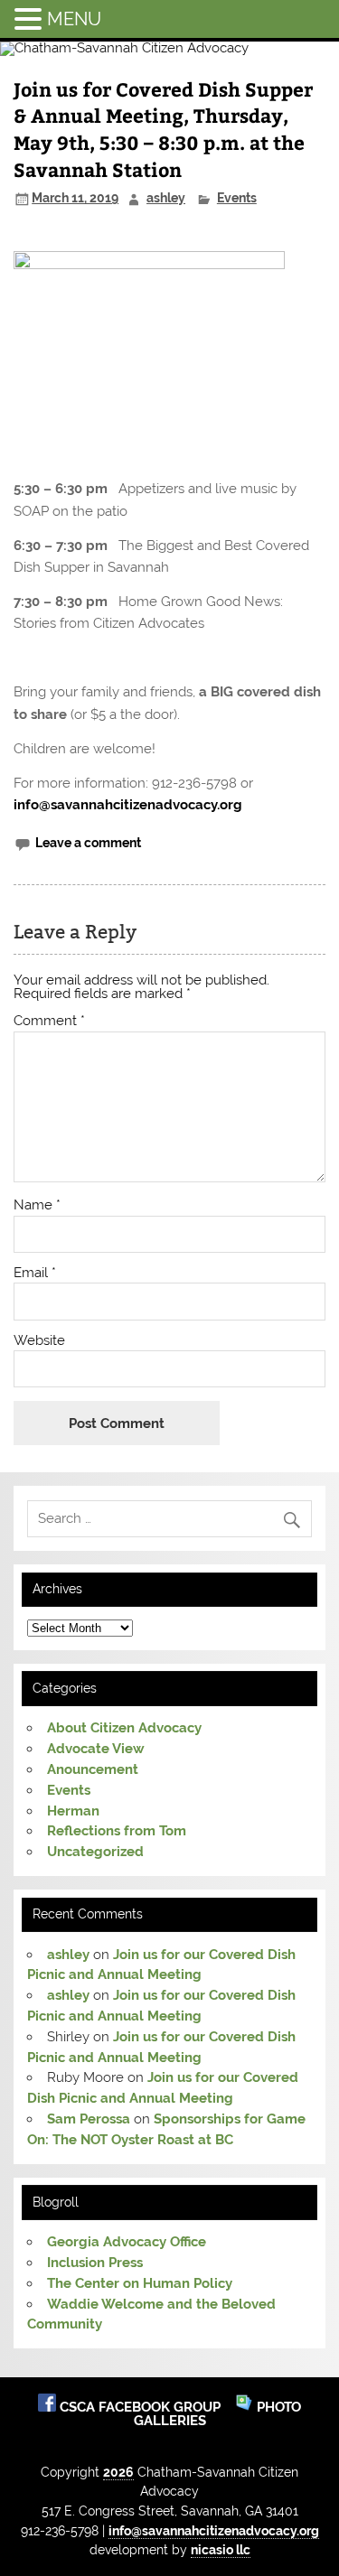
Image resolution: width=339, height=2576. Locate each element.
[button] (31, 19)
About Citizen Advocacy (124, 1728)
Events (237, 198)
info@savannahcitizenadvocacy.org (128, 805)
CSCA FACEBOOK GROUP (142, 2407)
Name (37, 1205)
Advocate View (96, 1749)
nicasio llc (221, 2549)
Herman (73, 1811)
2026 (118, 2472)
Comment (49, 1021)
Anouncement (93, 1769)
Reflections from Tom (117, 1831)
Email (35, 1273)
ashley (166, 198)
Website (39, 1341)
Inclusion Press (95, 2263)
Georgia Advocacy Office (127, 2242)
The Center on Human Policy (140, 2283)
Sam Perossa (89, 2119)
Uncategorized (95, 1852)
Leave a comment (88, 843)
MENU (74, 19)
